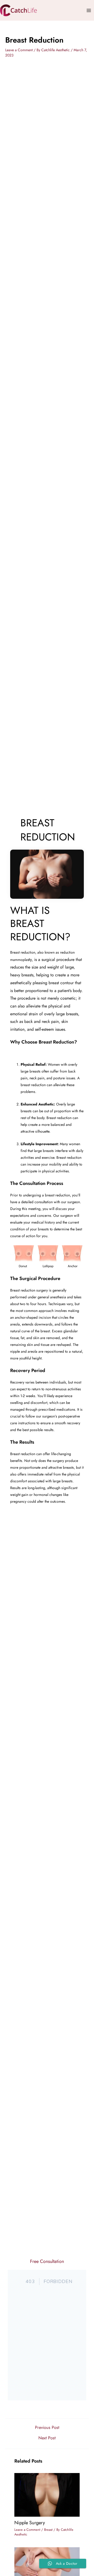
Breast (48, 2530)
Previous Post (47, 2427)
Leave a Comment (19, 50)
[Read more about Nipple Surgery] (47, 2494)
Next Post (47, 2438)
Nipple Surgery (30, 2523)
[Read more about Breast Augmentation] (47, 2568)
